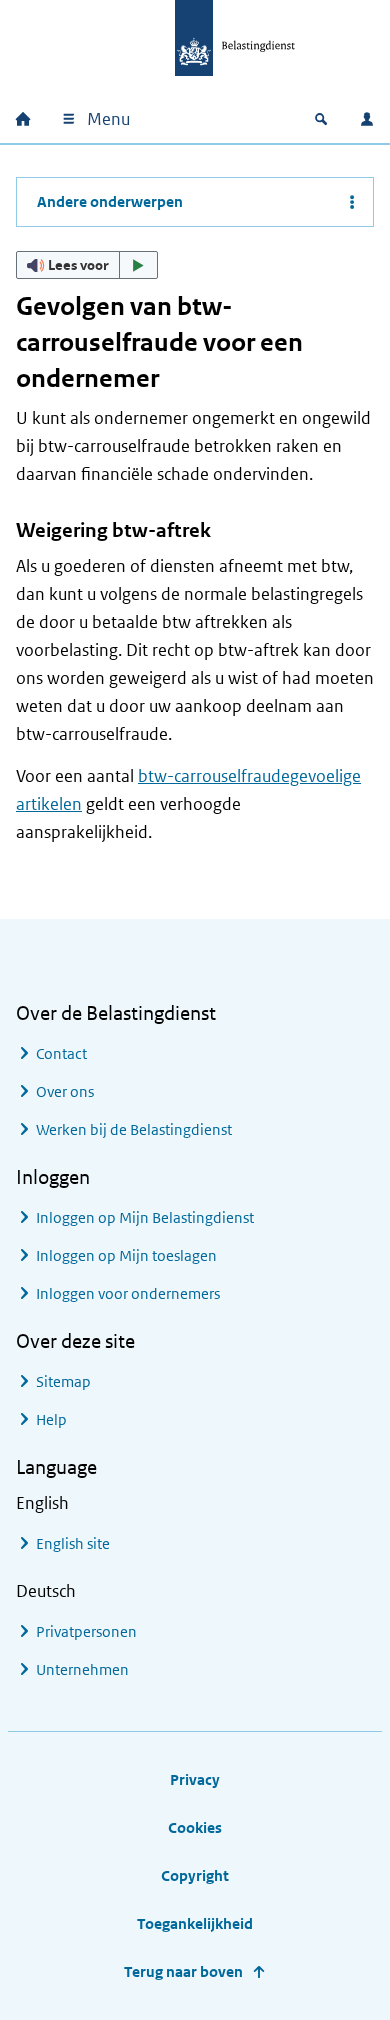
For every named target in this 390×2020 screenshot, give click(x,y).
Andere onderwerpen (110, 201)
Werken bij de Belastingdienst (134, 1129)
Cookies (195, 1827)
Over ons (65, 1091)
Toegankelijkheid (195, 1923)
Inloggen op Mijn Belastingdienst (145, 1217)
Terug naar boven (183, 1971)
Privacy (195, 1779)
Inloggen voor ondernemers (128, 1293)
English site (73, 1543)
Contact (61, 1053)
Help (51, 1419)
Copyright (195, 1875)
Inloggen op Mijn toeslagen (126, 1255)
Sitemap (63, 1381)
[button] (87, 265)
